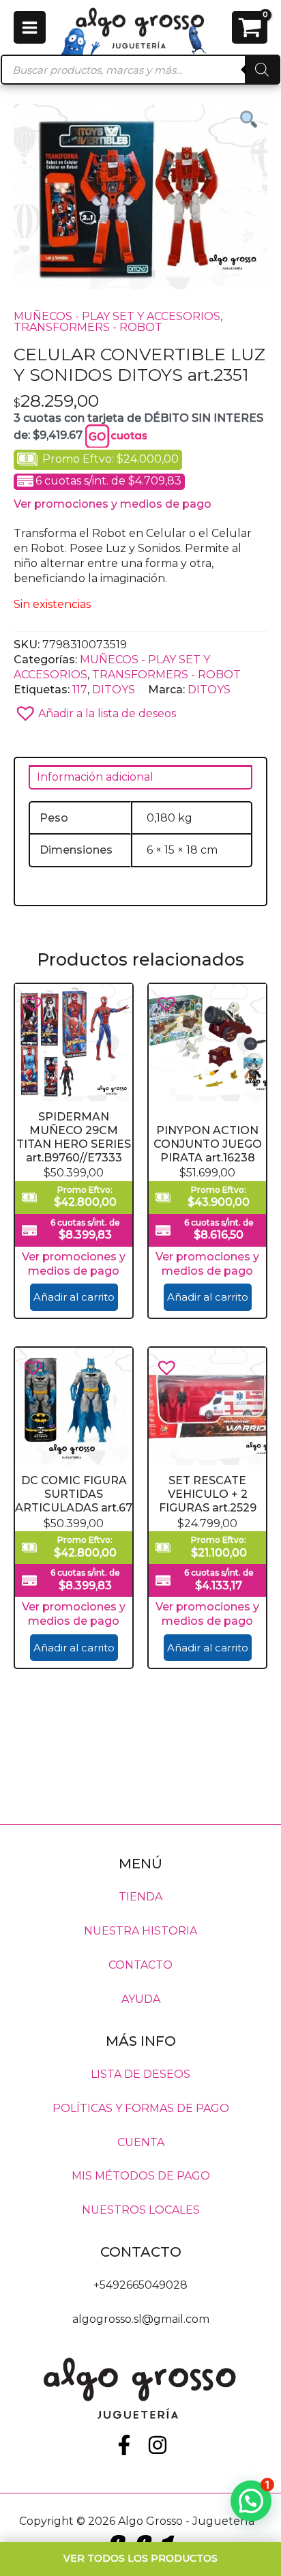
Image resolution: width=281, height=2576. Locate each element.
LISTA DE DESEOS (140, 2073)
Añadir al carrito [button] (74, 1298)
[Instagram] (158, 2445)
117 (80, 689)
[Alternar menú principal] (30, 27)
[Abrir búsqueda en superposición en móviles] (140, 70)
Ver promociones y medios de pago (113, 504)
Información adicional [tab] (95, 777)
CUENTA (141, 2142)
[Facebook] (124, 2445)
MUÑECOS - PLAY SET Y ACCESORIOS (117, 316)
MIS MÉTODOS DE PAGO (141, 2176)
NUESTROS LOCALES (141, 2210)
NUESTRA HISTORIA (140, 1931)
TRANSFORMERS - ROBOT (88, 327)
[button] (140, 709)
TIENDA (140, 1897)
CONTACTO (140, 1965)
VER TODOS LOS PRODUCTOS (140, 2558)
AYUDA (141, 1999)
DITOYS (114, 689)
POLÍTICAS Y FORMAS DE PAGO (141, 2108)
